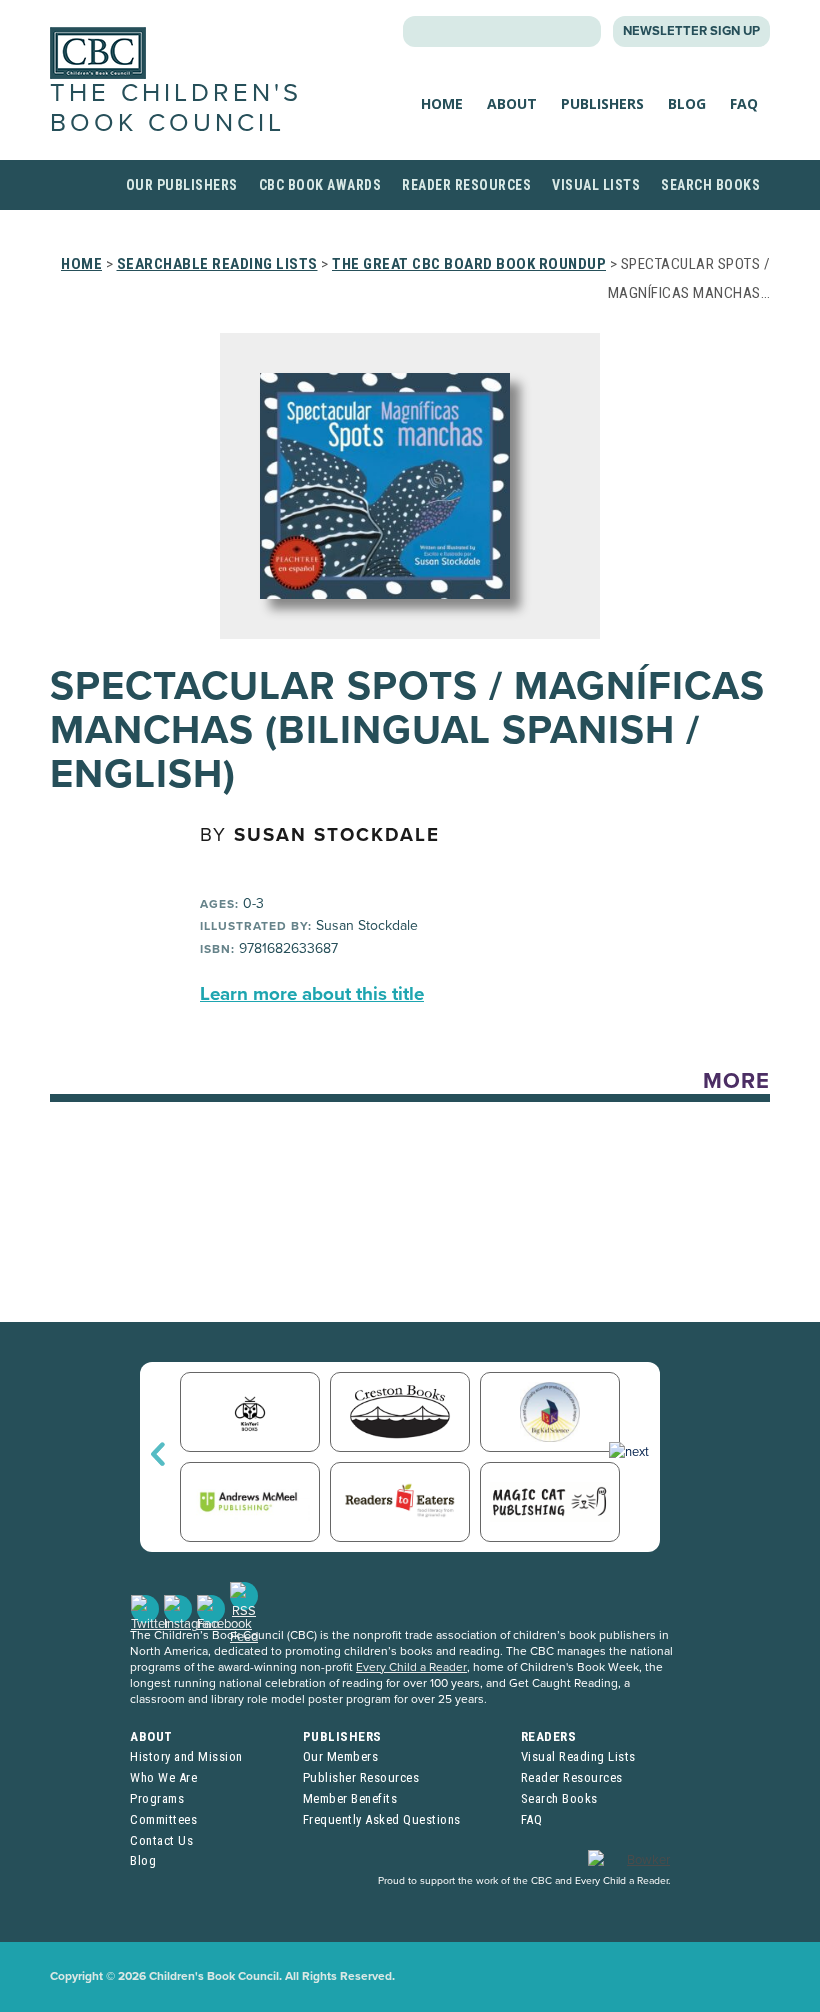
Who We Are (163, 1777)
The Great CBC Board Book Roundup (469, 264)
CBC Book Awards (320, 185)
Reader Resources (466, 185)
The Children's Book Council (176, 107)
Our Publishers (182, 185)
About (512, 103)
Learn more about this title (312, 994)
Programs (157, 1798)
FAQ (744, 103)
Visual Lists (596, 185)
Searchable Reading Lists (217, 264)
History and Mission (186, 1756)
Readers (549, 1736)
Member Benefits (350, 1798)
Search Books (710, 185)
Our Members (341, 1756)
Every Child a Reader (411, 1667)
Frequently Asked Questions (382, 1819)
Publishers (602, 103)
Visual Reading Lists (578, 1756)
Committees (163, 1819)
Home (442, 103)
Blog (687, 103)
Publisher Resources (361, 1777)
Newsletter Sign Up (691, 31)
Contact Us (161, 1840)
